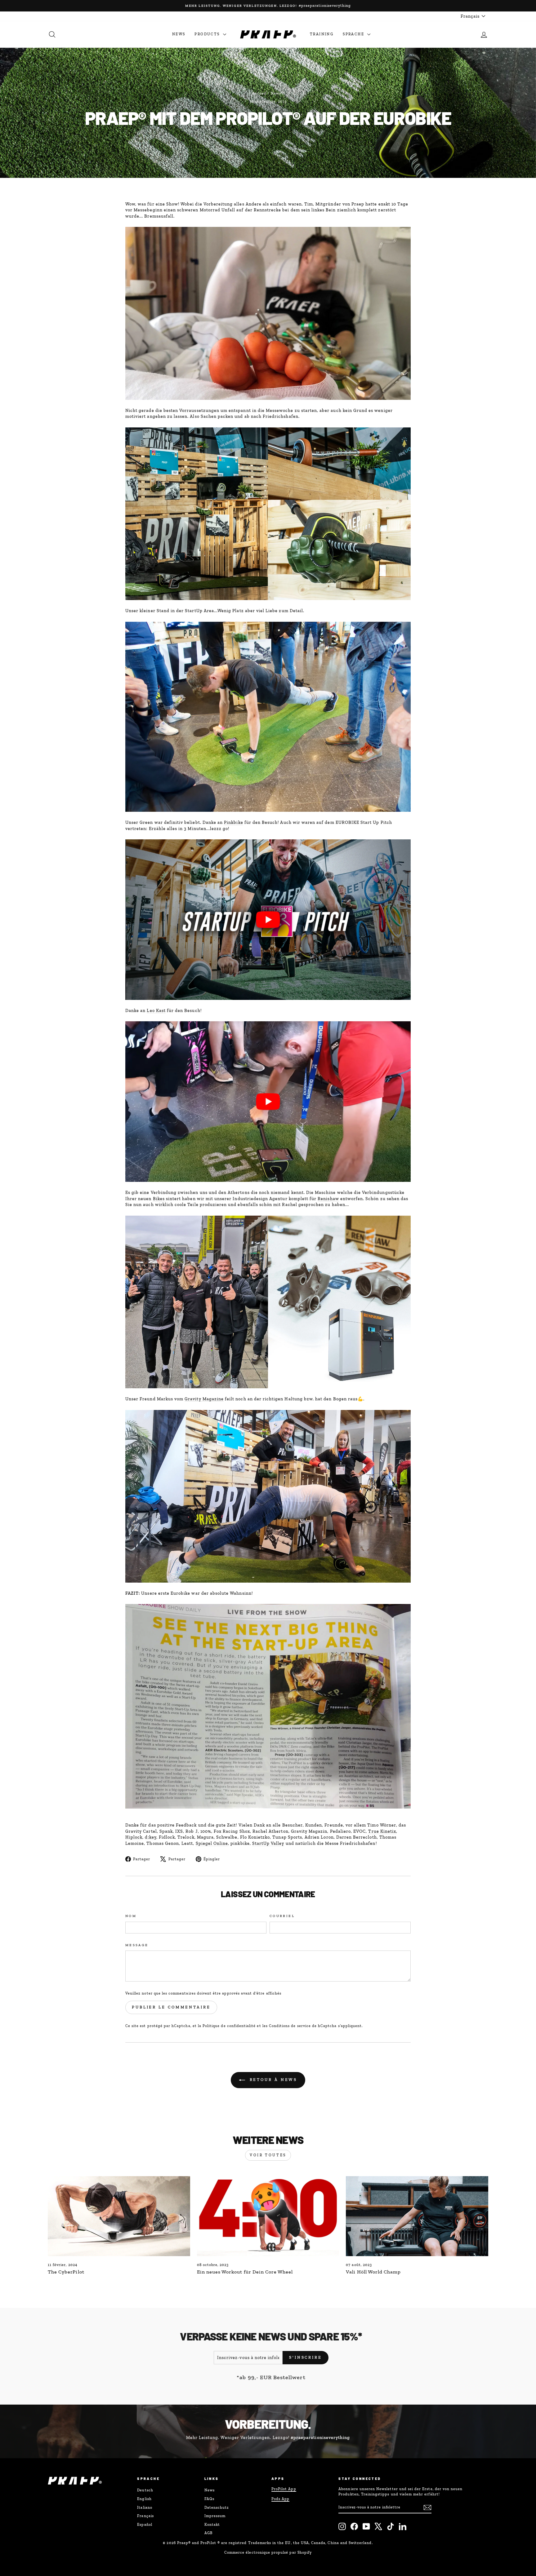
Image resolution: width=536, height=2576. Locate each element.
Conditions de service (290, 2026)
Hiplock (134, 1837)
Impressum (215, 2516)
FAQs (209, 2499)
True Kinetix (382, 1831)
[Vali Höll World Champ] (417, 2216)
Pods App (280, 2499)
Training (322, 34)
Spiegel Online (212, 1843)
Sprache (354, 34)
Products (208, 34)
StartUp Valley (268, 1843)
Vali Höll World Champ (373, 2272)
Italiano (145, 2508)
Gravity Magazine (204, 1399)
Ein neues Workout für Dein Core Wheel (245, 2272)
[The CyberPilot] (119, 2216)
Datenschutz (217, 2508)
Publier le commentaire (171, 2007)
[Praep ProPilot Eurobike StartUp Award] (268, 920)
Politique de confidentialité (229, 2026)
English (144, 2499)
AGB (208, 2533)
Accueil (259, 93)
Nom (131, 1916)
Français (145, 2516)
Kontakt (212, 2525)
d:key (150, 1837)
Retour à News (272, 2080)
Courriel (282, 1916)
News (179, 34)
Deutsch (145, 2490)
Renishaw (328, 1199)
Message (137, 1945)
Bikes (159, 1199)
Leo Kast (156, 1011)
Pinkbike (233, 822)
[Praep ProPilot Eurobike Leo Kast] (268, 1102)
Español (145, 2525)
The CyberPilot (66, 2272)
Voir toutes (268, 2155)
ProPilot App (284, 2489)
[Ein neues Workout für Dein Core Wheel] (268, 2216)
